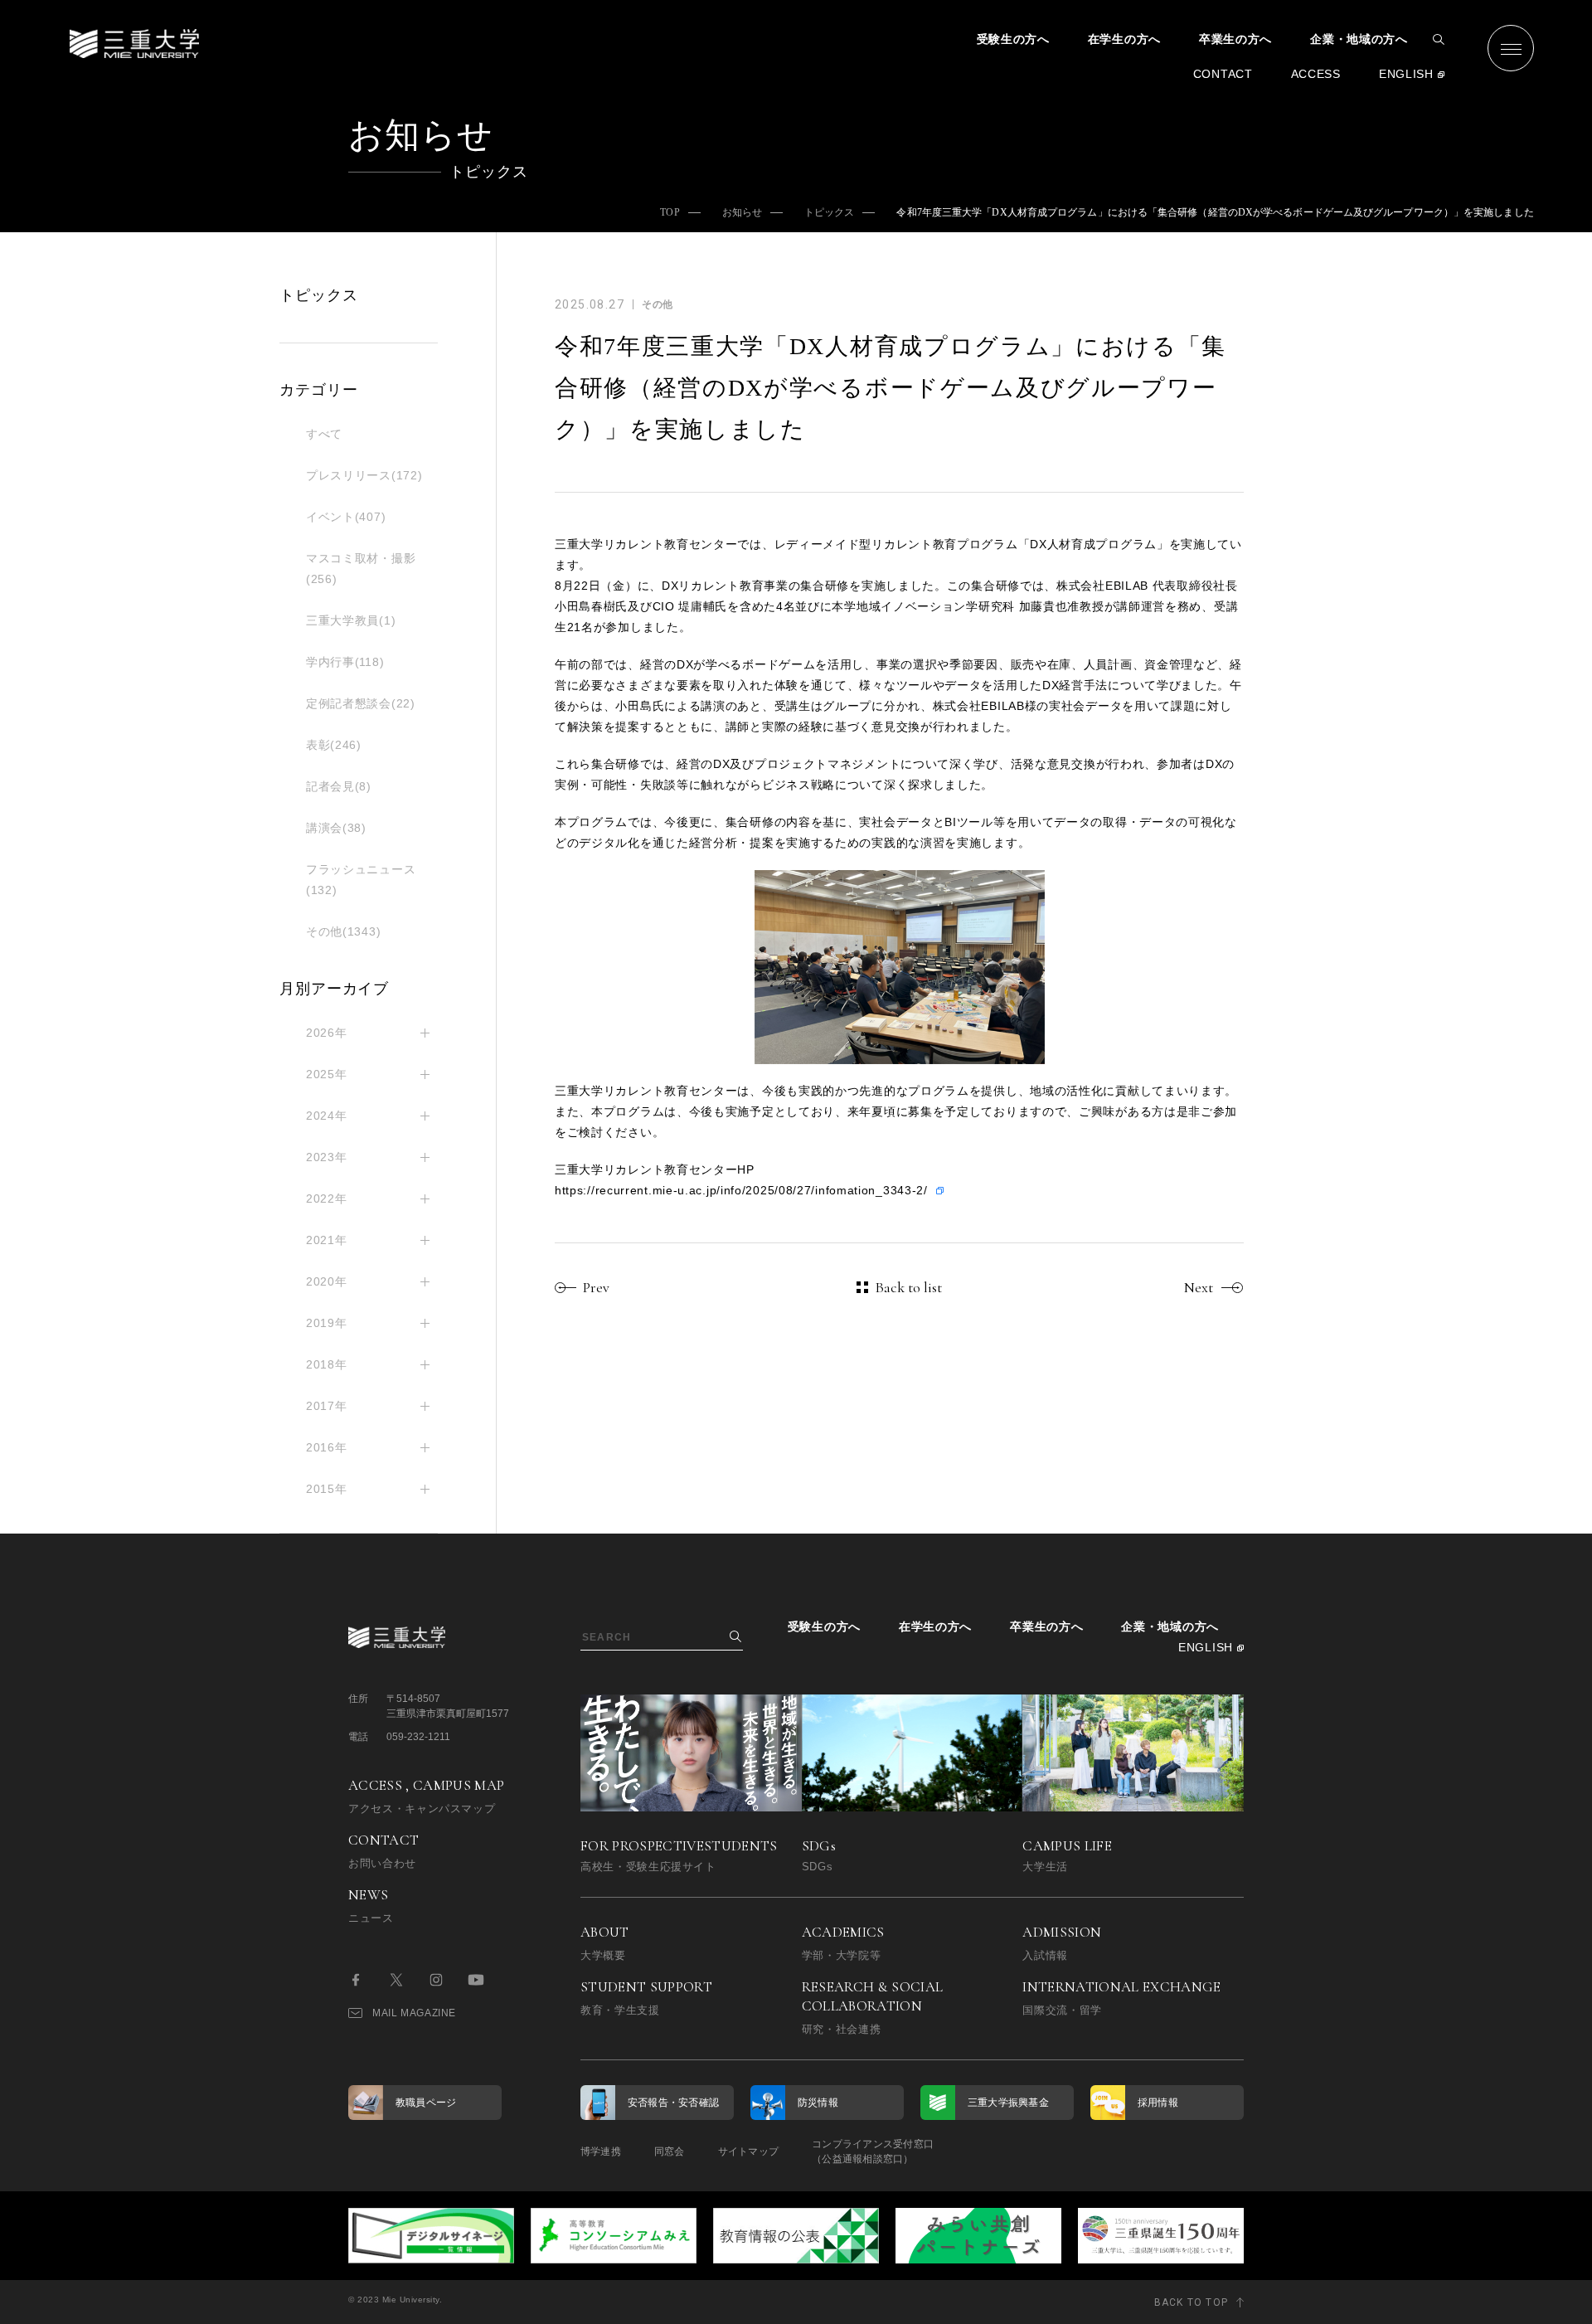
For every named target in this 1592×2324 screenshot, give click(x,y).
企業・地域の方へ (1359, 39)
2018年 (327, 1364)
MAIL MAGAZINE (414, 2013)
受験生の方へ (1013, 39)
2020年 (327, 1281)
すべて (324, 434)
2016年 (327, 1447)
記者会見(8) (339, 786)
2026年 (327, 1033)
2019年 (327, 1323)
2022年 (327, 1198)
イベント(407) (346, 517)
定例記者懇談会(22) (361, 703)
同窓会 (670, 2151)
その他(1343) (343, 931)
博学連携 (601, 2151)
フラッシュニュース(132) (361, 880)
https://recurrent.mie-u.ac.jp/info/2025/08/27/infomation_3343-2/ (741, 1190)
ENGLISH (1406, 74)
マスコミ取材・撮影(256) (361, 569)
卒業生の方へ (1235, 39)
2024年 (327, 1116)
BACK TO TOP (1191, 2302)
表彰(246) (334, 745)
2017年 (327, 1406)
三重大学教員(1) (351, 620)
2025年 (327, 1074)
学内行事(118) (345, 662)
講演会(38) (336, 828)
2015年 (327, 1489)
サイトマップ (748, 2151)
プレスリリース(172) (364, 475)
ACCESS (1316, 74)
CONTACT (1223, 74)
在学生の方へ (1124, 39)
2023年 (327, 1157)
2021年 (327, 1240)
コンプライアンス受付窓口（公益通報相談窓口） (873, 2151)
